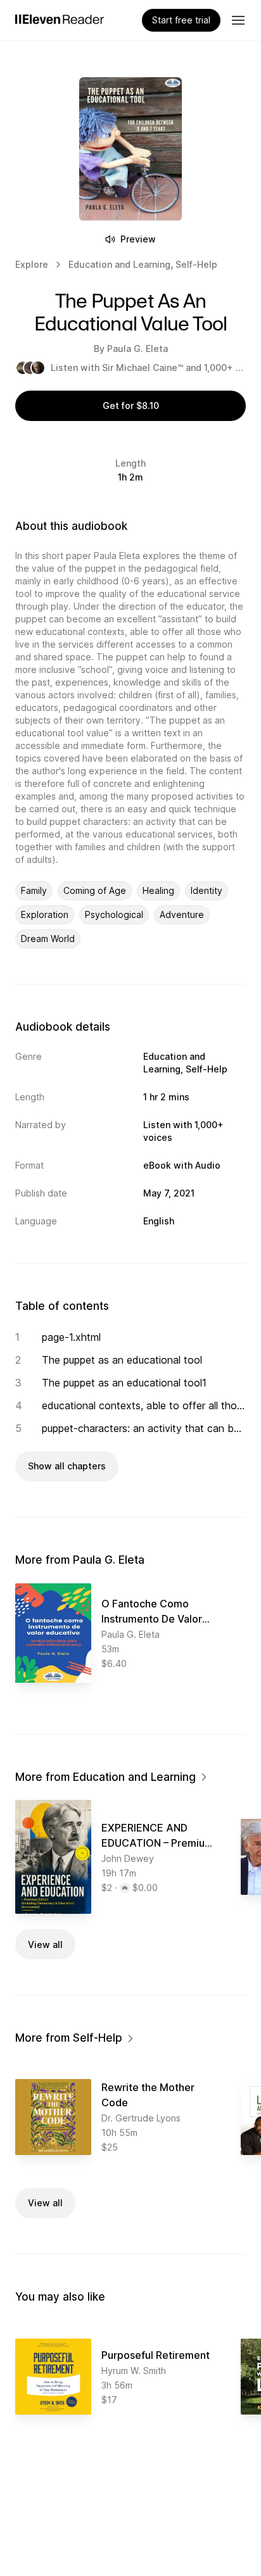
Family (34, 890)
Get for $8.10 (131, 405)
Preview (138, 239)
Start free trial (181, 20)
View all (45, 1945)
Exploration (45, 914)
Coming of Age (95, 890)
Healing (158, 890)
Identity (207, 890)
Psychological (114, 914)
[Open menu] (238, 20)
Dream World (48, 939)
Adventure (182, 914)
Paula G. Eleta (137, 349)
